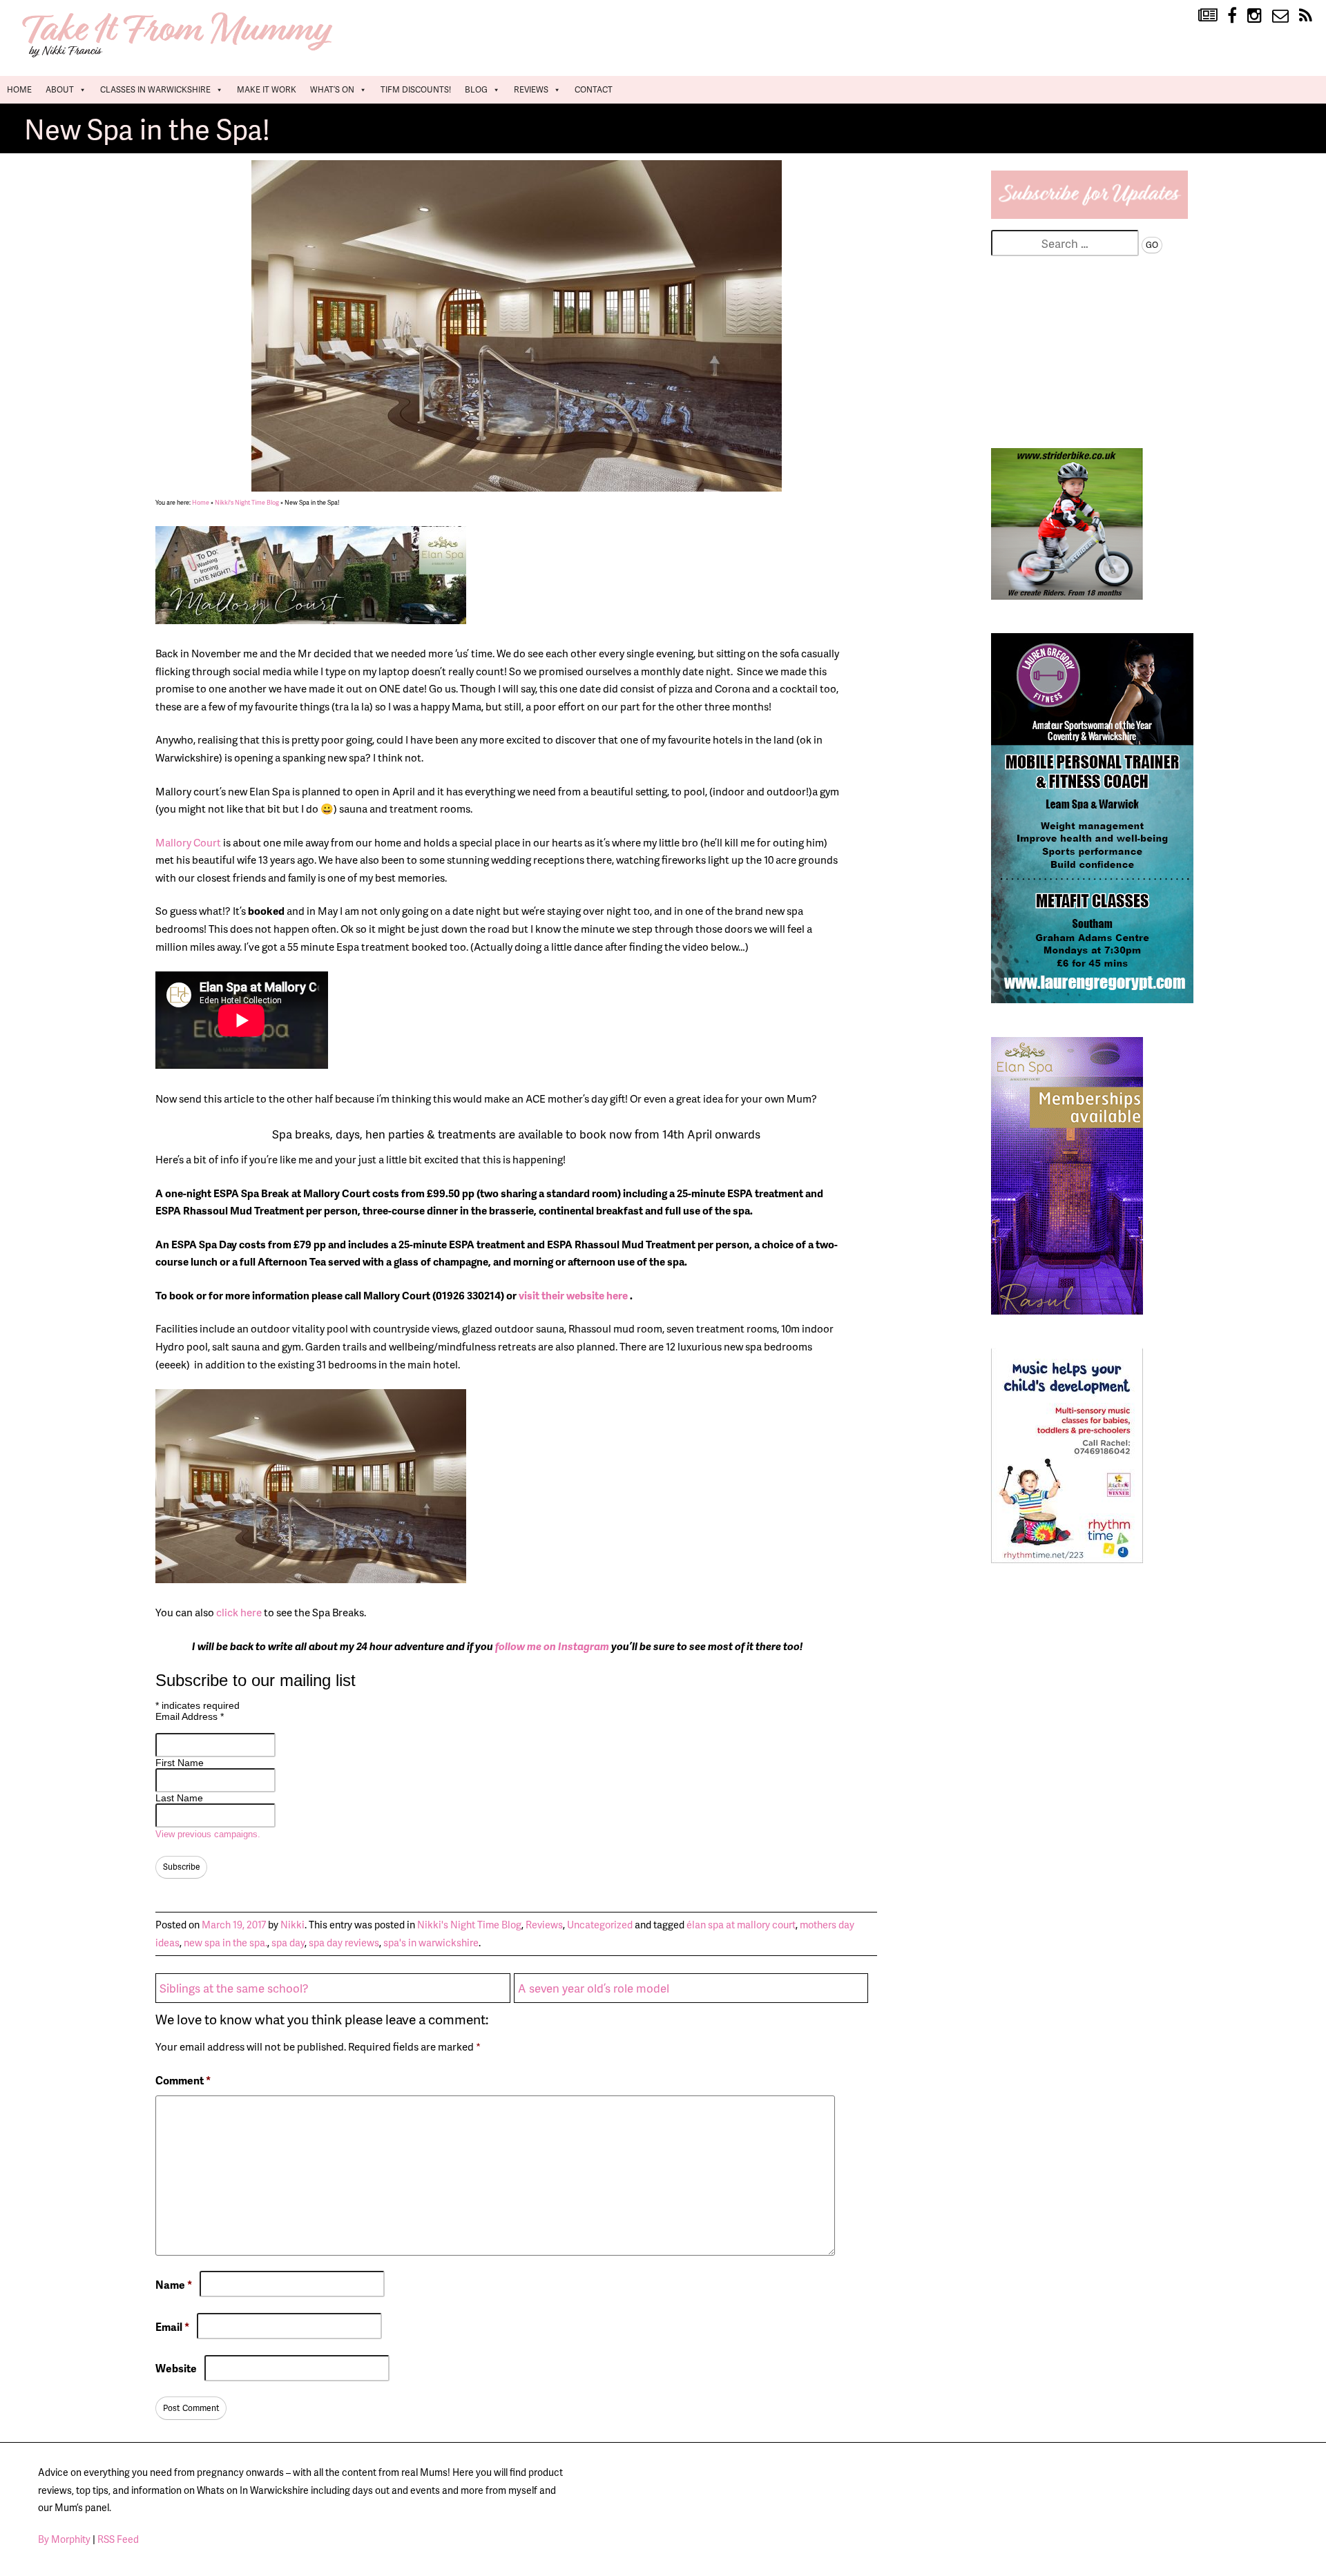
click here (239, 1612)
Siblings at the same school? (234, 1988)
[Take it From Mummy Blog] (1208, 16)
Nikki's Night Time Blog (247, 502)
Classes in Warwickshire (155, 89)
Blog (476, 89)
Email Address (190, 1716)
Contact (594, 89)
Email (172, 2326)
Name (174, 2284)
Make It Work (267, 89)
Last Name (179, 1798)
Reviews (531, 89)
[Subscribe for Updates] (1089, 214)
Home (19, 89)
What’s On (332, 89)
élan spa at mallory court (741, 1924)
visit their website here (574, 1295)
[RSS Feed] (1306, 16)
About (60, 89)
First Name (180, 1763)
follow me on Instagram (552, 1646)
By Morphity (64, 2539)
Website (176, 2368)
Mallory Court (188, 842)
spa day (288, 1942)
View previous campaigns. (208, 1834)
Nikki (292, 1924)
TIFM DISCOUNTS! (416, 89)
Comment (183, 2080)
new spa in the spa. (225, 1942)
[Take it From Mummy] (180, 56)
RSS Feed (118, 2539)
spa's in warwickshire (431, 1942)
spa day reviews (344, 1942)
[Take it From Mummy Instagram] (1255, 16)
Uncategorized (600, 1924)
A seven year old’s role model (594, 1988)
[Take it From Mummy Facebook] (1232, 16)
